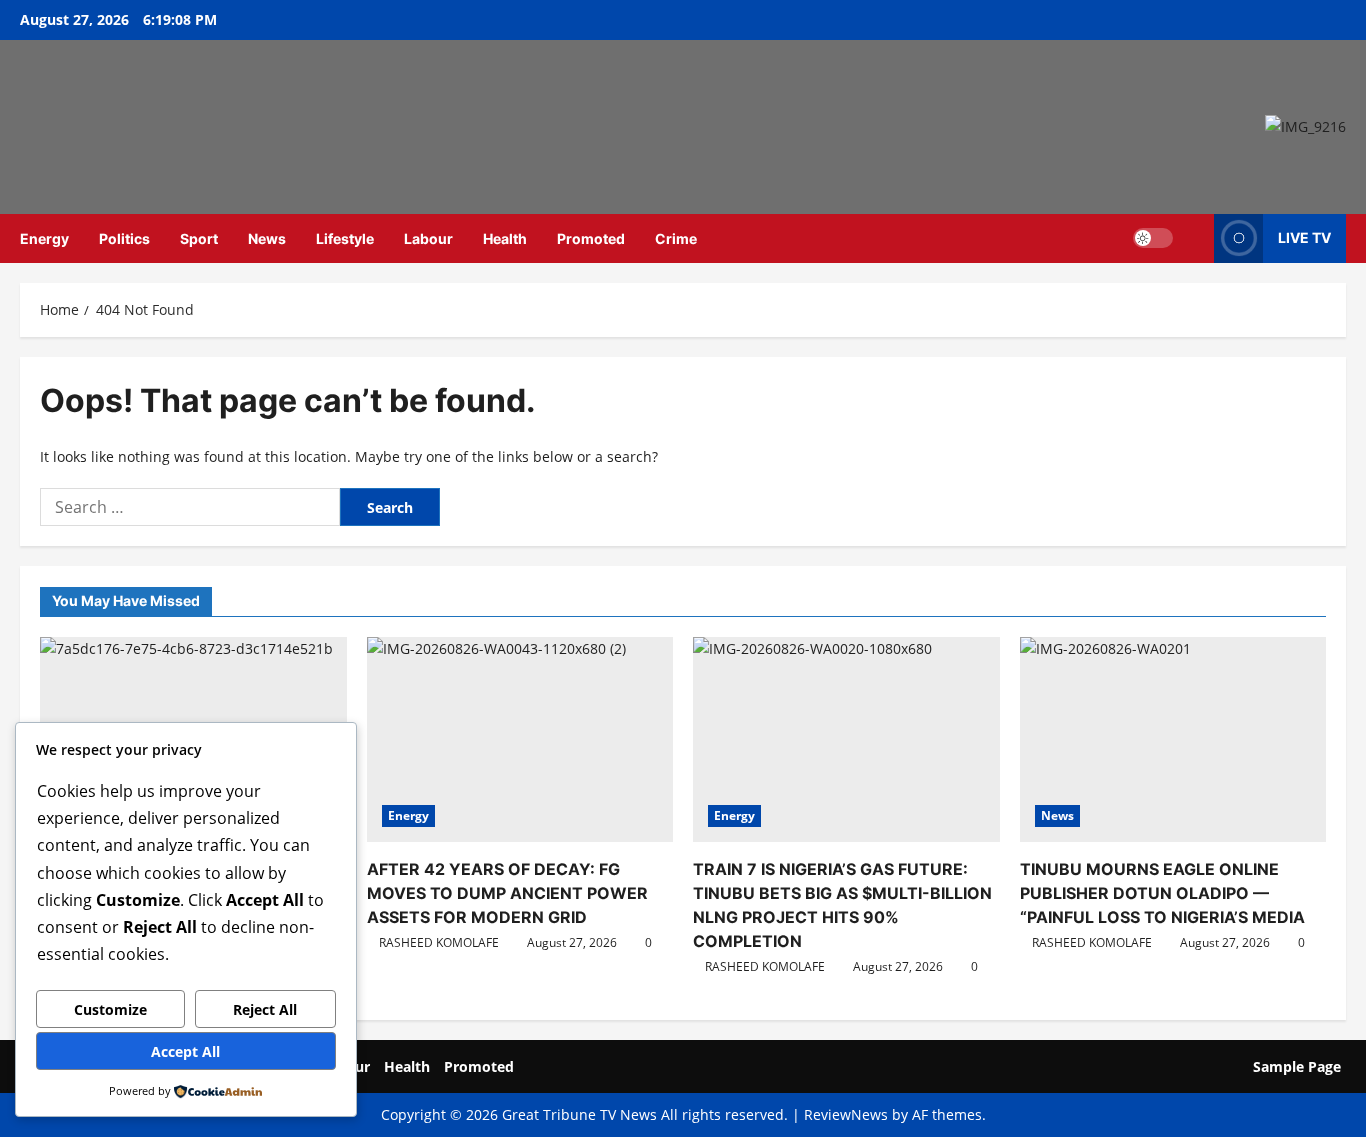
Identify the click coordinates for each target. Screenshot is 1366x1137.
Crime (676, 238)
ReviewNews (846, 1114)
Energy (44, 238)
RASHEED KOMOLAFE (439, 942)
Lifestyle (345, 238)
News (267, 238)
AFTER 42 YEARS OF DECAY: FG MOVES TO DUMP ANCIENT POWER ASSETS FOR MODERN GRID (507, 893)
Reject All (265, 1009)
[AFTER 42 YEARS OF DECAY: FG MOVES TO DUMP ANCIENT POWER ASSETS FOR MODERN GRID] (520, 739)
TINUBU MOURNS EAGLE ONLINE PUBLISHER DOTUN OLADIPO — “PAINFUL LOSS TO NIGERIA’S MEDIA (1162, 893)
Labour (428, 238)
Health (505, 238)
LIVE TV (1304, 237)
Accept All (185, 1051)
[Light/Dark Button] (1153, 238)
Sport (199, 238)
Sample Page (1297, 1066)
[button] (1193, 238)
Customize (110, 1009)
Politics (124, 238)
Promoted (591, 238)
